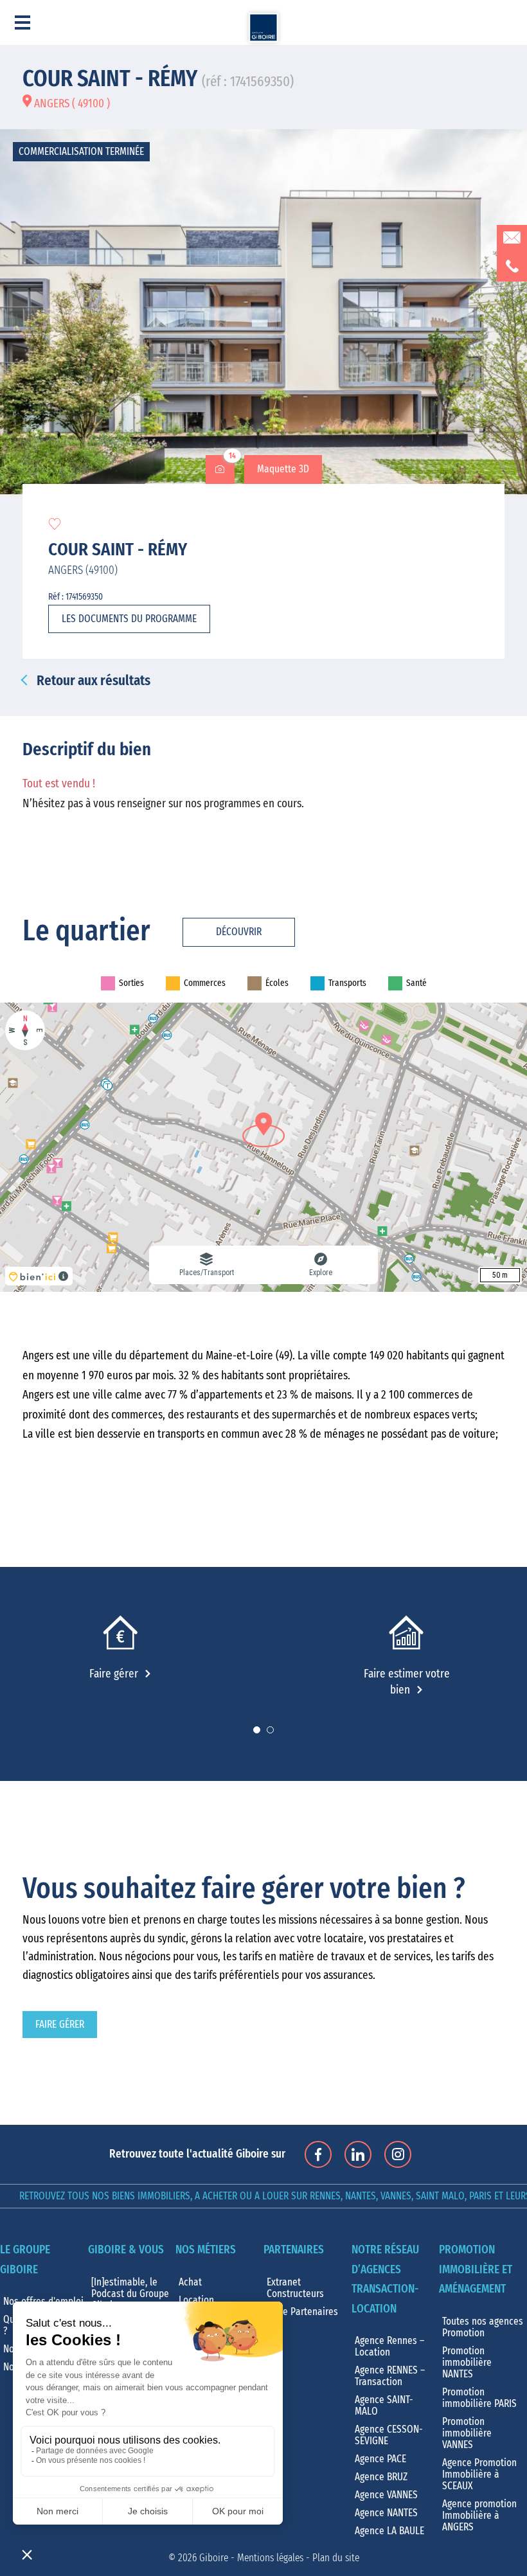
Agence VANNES (386, 2495)
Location (196, 2300)
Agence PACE (380, 2459)
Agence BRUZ (381, 2477)
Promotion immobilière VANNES (467, 2433)
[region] (263, 1147)
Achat (190, 2282)
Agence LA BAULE (389, 2531)
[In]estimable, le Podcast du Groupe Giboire (130, 2294)
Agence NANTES (386, 2513)
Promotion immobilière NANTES (467, 2363)
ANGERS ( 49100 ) (71, 104)
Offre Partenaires (302, 2312)
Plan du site (336, 2558)
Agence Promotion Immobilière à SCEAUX (479, 2474)
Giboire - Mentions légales (251, 2558)
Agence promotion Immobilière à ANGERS (479, 2516)
